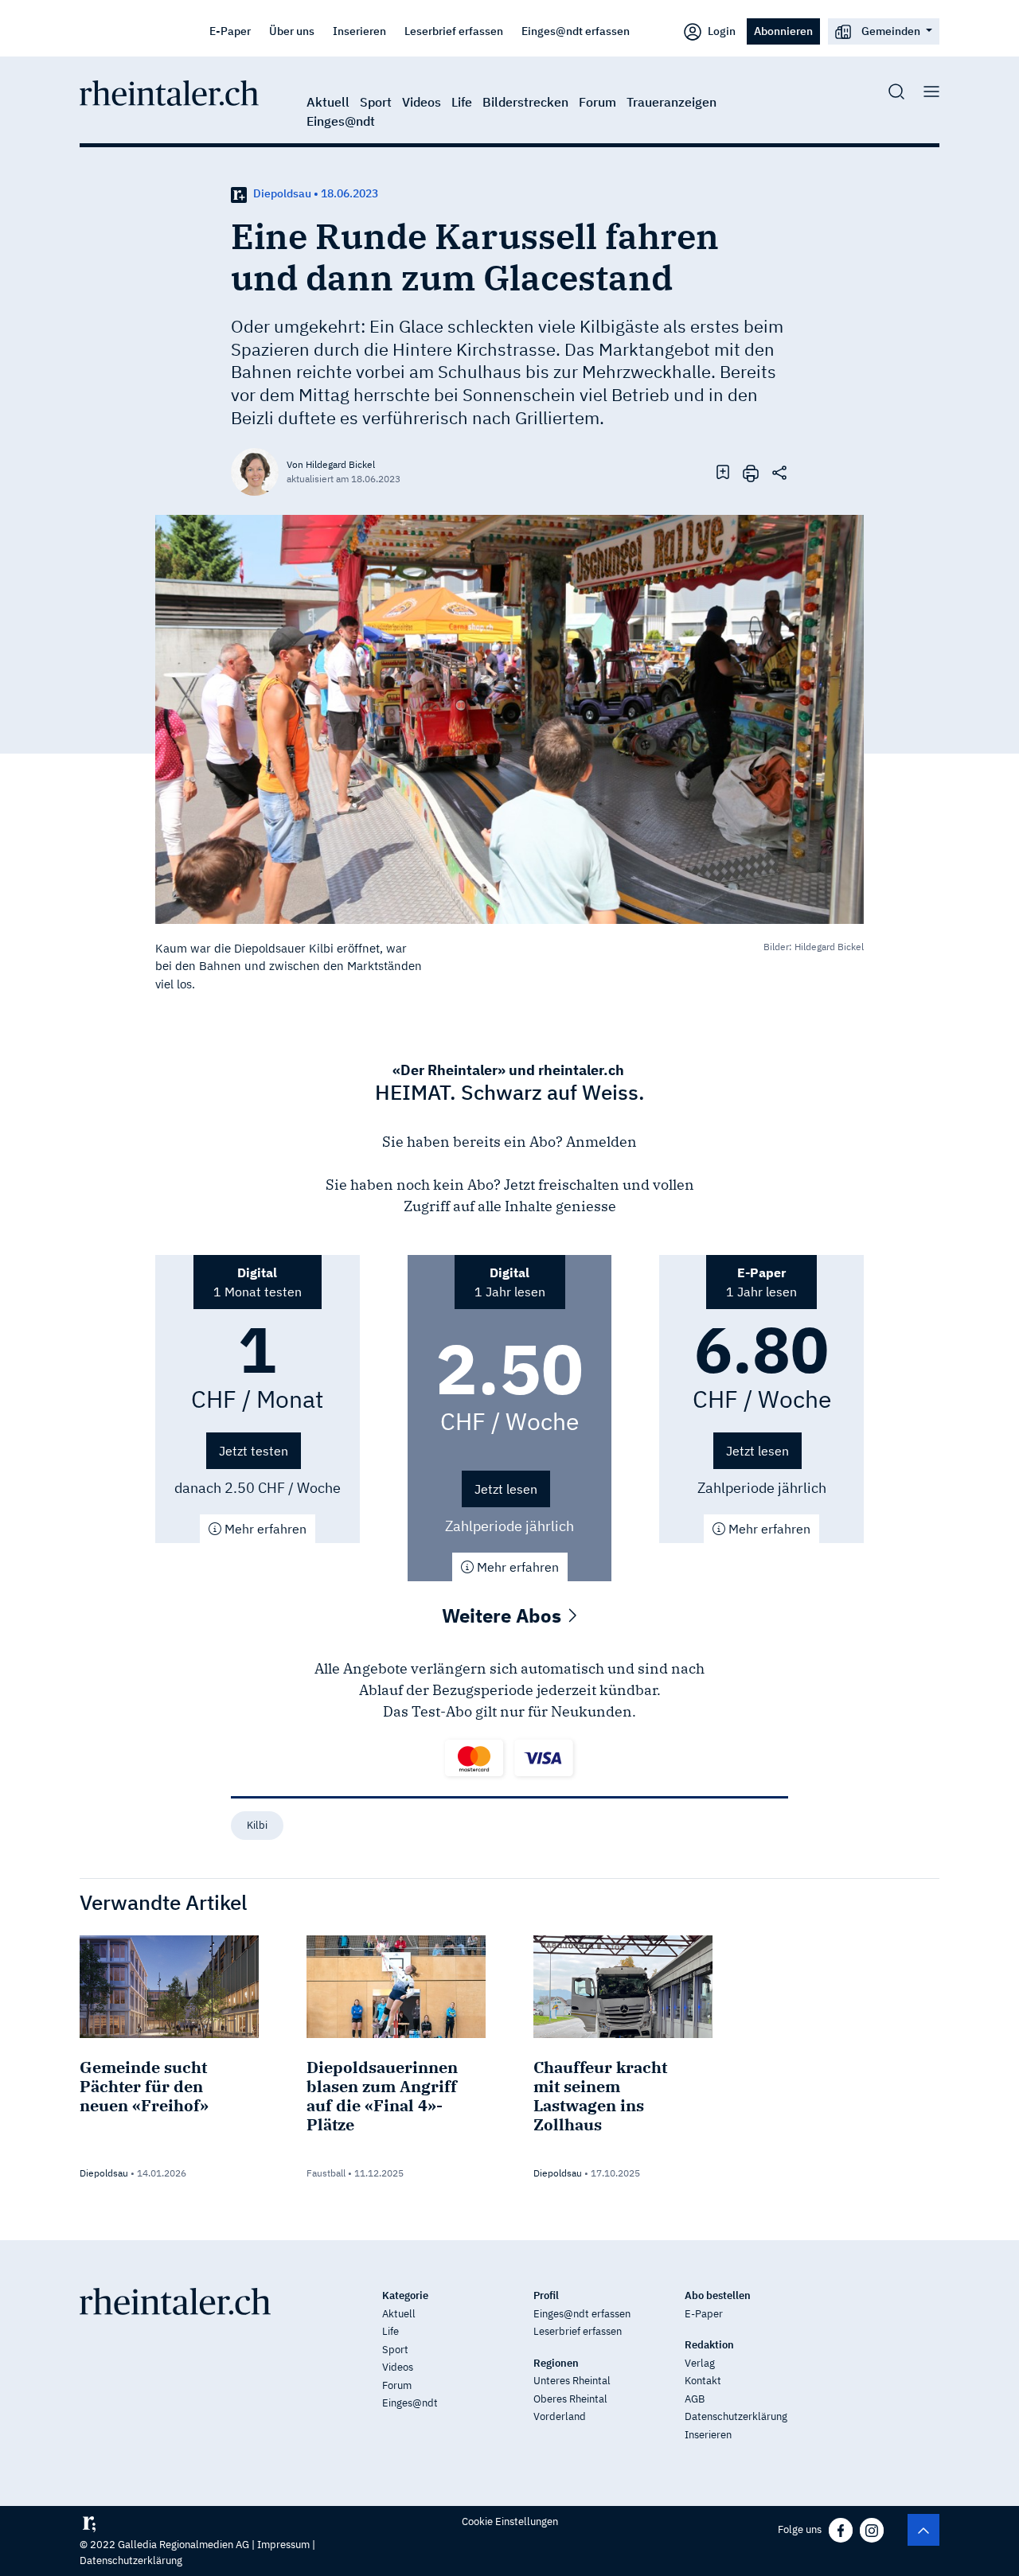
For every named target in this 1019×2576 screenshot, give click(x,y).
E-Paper (230, 31)
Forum (597, 102)
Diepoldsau (104, 2173)
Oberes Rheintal (570, 2399)
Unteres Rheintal (572, 2381)
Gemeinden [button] (891, 31)
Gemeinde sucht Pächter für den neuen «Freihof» (144, 2086)
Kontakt (703, 2381)
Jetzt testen (254, 1451)
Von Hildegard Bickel (331, 464)
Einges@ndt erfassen (576, 31)
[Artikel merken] (723, 471)
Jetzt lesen (506, 1489)
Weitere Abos (504, 1615)
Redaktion (709, 2345)
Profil (546, 2295)
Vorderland (560, 2416)
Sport (376, 102)
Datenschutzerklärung (736, 2416)
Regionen (556, 2363)
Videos (422, 102)
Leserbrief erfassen (454, 31)
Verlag (700, 2363)
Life (462, 102)
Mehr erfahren (264, 1529)
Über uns (292, 31)
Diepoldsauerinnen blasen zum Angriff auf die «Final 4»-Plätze (382, 2096)
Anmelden (601, 1142)
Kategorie (405, 2295)
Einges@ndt (341, 121)
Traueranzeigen (672, 102)
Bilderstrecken (525, 102)
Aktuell (328, 102)
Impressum (283, 2545)
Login (720, 31)
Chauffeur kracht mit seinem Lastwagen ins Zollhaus (600, 2096)
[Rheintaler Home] (169, 92)
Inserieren (359, 31)
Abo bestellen (718, 2295)
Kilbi (257, 1825)
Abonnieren (783, 31)
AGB (695, 2399)
